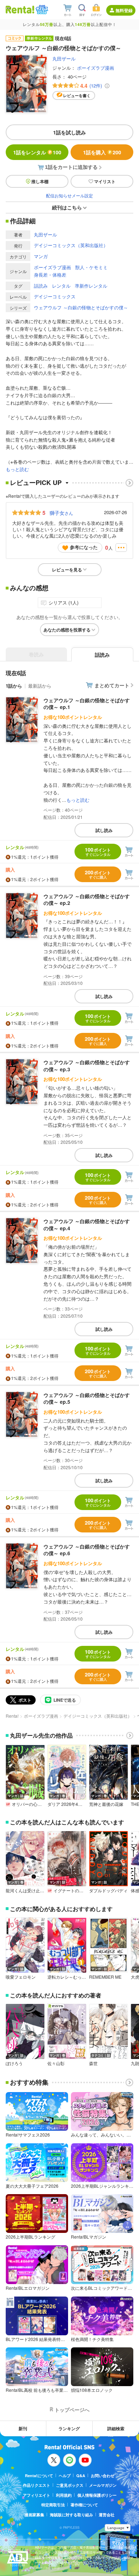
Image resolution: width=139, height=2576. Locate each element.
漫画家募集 (34, 2515)
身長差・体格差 (50, 275)
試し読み (104, 830)
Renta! (12, 1716)
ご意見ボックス (70, 2485)
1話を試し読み (69, 132)
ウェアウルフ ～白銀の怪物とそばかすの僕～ (81, 307)
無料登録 (124, 10)
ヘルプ (65, 2476)
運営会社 (107, 2515)
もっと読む (17, 469)
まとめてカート (112, 685)
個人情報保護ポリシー (97, 2495)
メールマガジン (103, 2485)
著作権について (84, 2505)
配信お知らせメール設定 (69, 195)
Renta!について (39, 2476)
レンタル (61, 286)
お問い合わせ (103, 2476)
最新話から (40, 686)
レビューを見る (67, 570)
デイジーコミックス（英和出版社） (71, 245)
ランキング (69, 2428)
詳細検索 (116, 2428)
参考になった (84, 547)
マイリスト (105, 181)
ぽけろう (14, 2063)
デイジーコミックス (55, 296)
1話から (14, 686)
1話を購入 (102, 152)
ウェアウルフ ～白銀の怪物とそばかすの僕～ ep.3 (87, 1066)
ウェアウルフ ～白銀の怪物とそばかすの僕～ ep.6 (87, 1550)
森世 (93, 2063)
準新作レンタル (91, 286)
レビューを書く (77, 95)
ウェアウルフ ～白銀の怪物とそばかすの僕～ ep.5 (87, 1398)
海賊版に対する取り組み (71, 2515)
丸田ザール (64, 58)
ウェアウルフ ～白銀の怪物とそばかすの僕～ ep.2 (87, 900)
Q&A (81, 2476)
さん (61, 513)
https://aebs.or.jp (47, 2568)
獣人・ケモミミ (91, 267)
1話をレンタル (37, 152)
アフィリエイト (37, 2495)
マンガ (41, 256)
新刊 (23, 2428)
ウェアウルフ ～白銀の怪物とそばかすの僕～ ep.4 (87, 1225)
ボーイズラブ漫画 (96, 68)
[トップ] (20, 9)
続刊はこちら (67, 207)
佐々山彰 (56, 2063)
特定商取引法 (53, 2505)
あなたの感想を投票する (67, 630)
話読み (41, 286)
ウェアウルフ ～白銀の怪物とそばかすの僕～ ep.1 (87, 704)
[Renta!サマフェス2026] (41, 10)
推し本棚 (40, 181)
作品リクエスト (37, 2485)
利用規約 (64, 2495)
